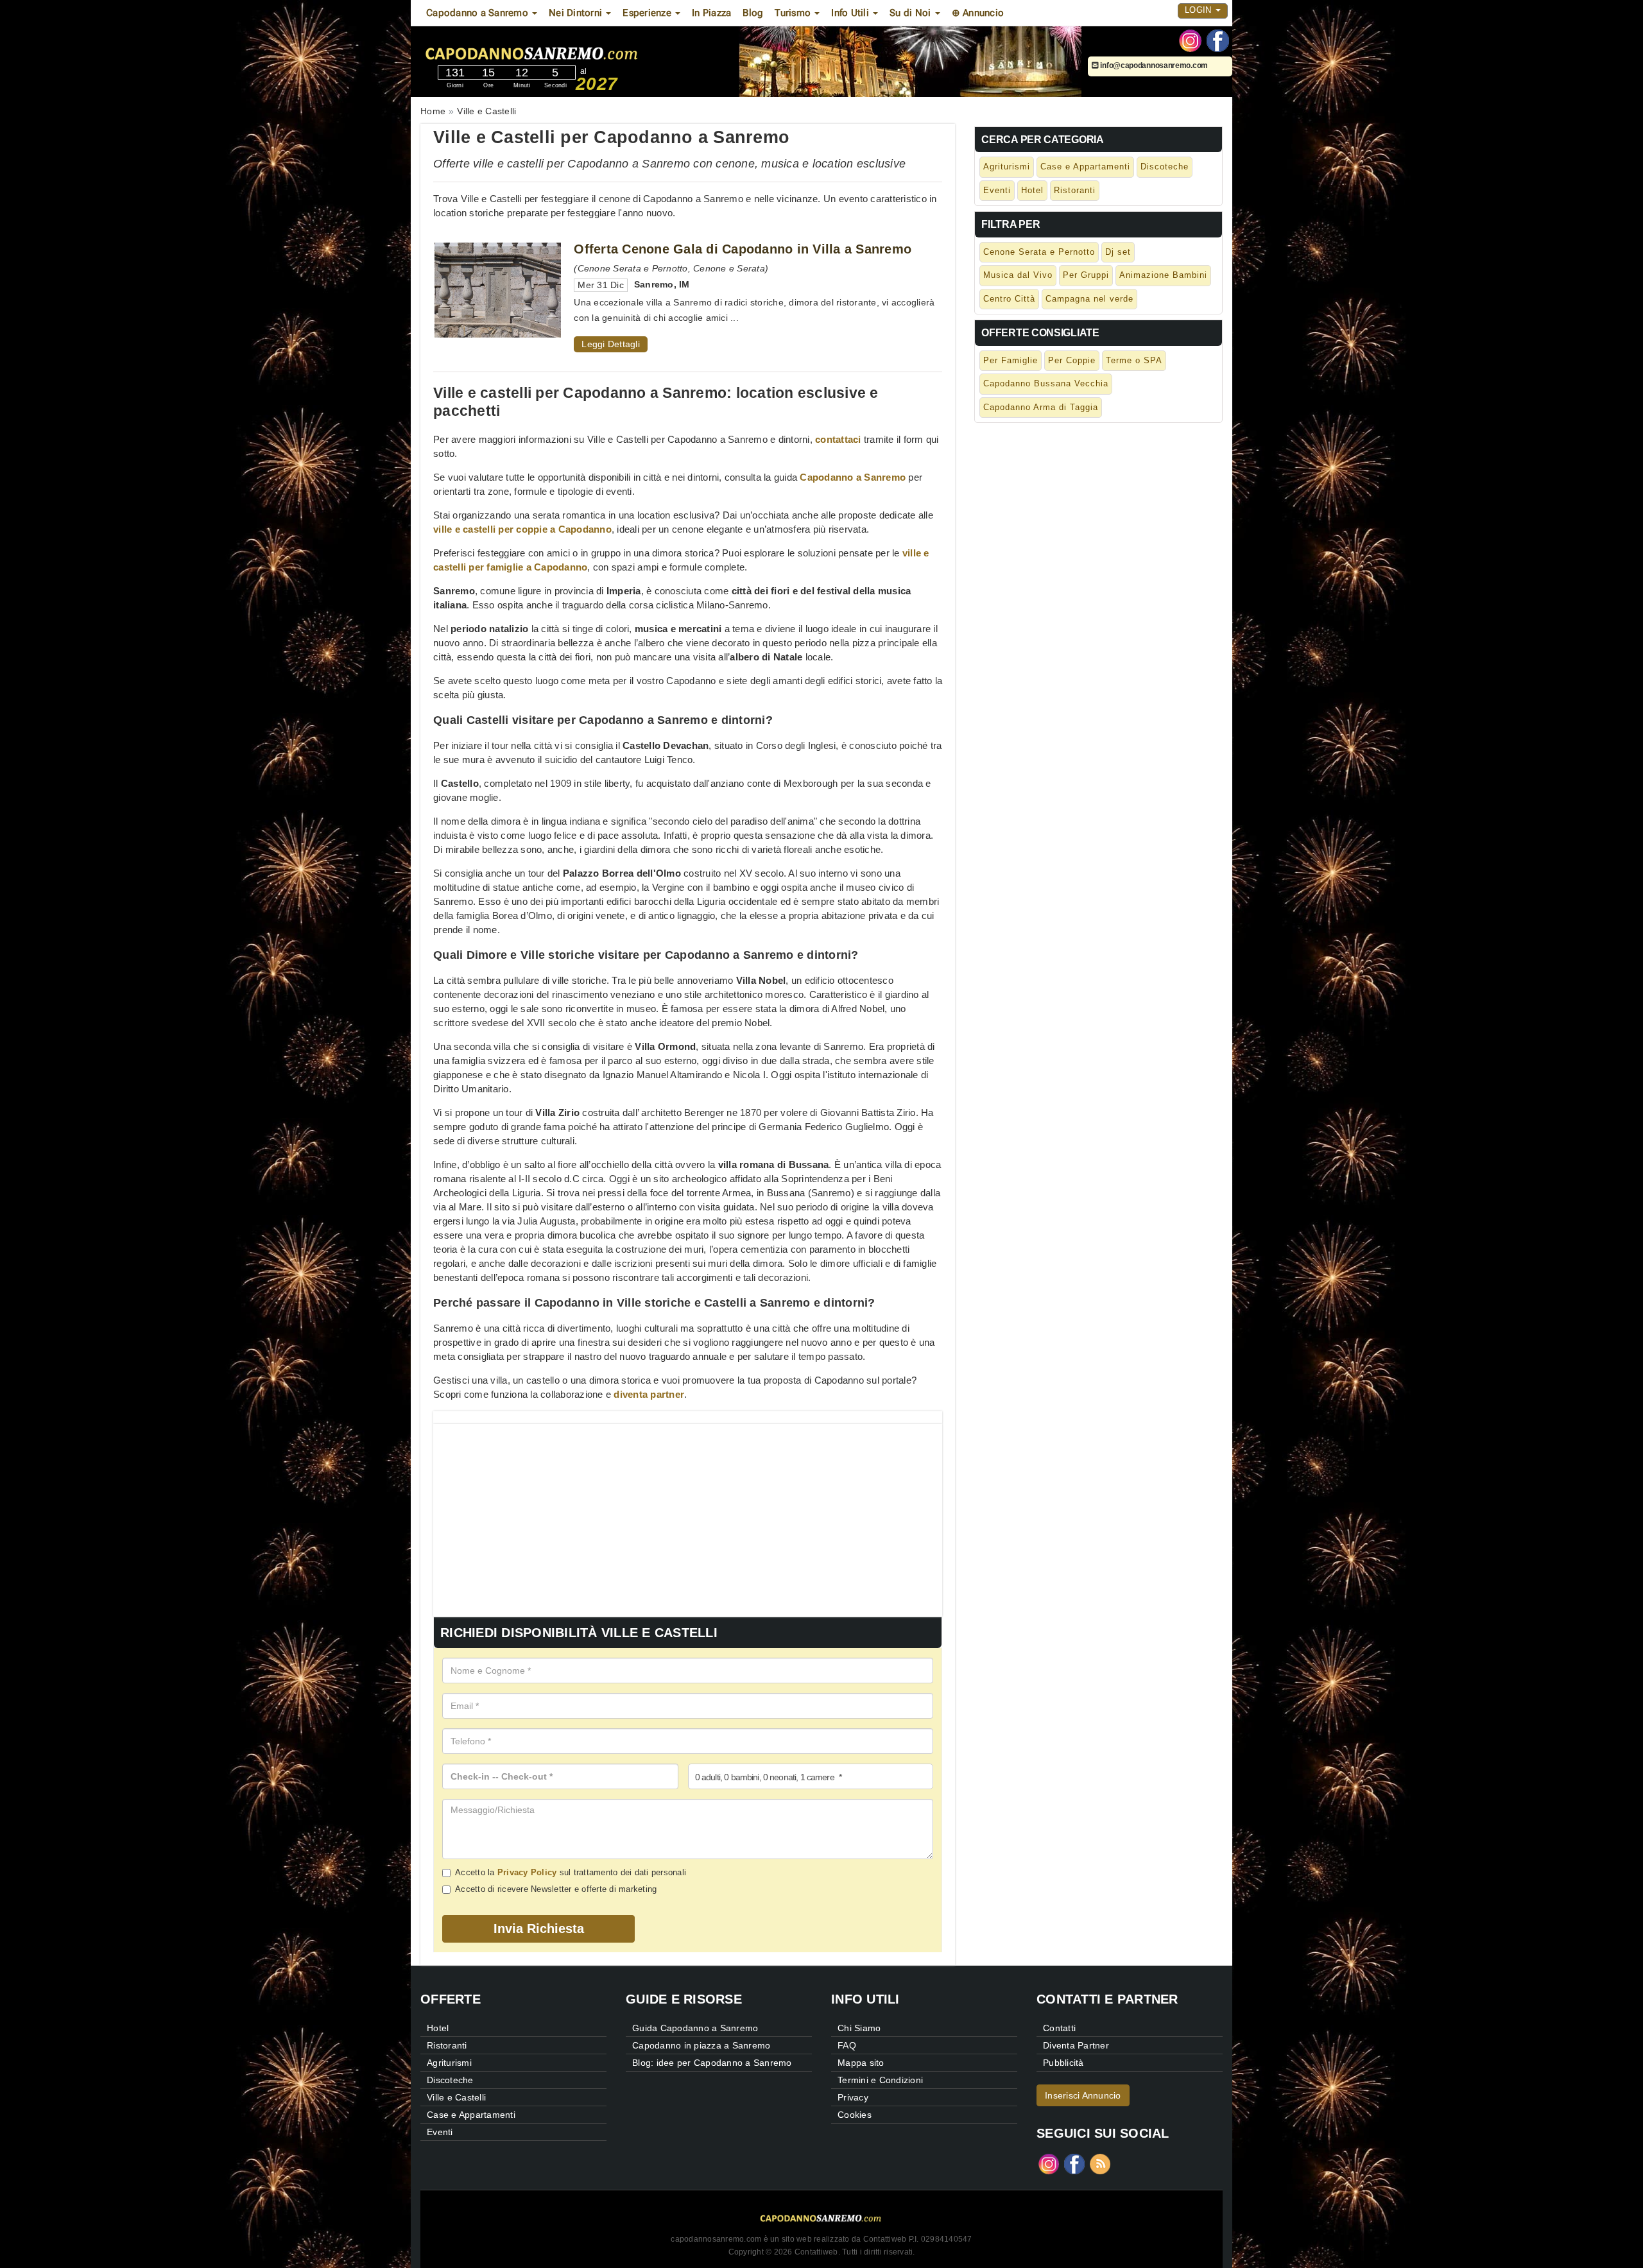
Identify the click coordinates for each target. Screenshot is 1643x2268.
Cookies (855, 2115)
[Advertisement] (688, 1514)
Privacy (853, 2097)
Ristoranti (1075, 190)
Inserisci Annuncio (1083, 2095)
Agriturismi (1007, 167)
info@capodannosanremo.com (1153, 65)
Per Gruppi (1086, 275)
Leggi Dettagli (611, 344)
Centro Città (1009, 299)
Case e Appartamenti (1085, 167)
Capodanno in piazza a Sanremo (701, 2045)
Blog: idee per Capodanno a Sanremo (712, 2063)
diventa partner (649, 1394)
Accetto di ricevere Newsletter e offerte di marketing (556, 1889)
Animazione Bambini (1163, 275)
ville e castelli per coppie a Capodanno (522, 529)
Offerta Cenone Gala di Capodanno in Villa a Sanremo (743, 249)
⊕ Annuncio (978, 13)
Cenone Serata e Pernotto (1039, 252)
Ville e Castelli (456, 2097)
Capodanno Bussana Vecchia (1046, 383)
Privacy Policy (527, 1872)
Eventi (997, 190)
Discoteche (1165, 167)
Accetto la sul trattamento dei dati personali (571, 1872)
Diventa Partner (1076, 2045)
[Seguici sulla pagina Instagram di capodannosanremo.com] (1190, 40)
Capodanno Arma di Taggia (1041, 407)
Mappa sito (861, 2063)
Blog (753, 13)
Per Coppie (1072, 360)
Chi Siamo (859, 2028)
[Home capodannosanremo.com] (571, 51)
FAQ (847, 2045)
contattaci (838, 439)
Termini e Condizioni (880, 2080)
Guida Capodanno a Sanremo (695, 2028)
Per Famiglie (1011, 360)
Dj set (1118, 252)
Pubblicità (1063, 2063)
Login (1200, 10)
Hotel (1032, 190)
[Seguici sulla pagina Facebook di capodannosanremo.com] (1218, 40)
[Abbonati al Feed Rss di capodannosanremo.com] (1100, 2162)
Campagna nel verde (1089, 299)
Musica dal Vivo (1018, 275)
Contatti (1059, 2028)
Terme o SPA (1134, 360)
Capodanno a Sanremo (853, 477)
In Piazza (711, 13)
